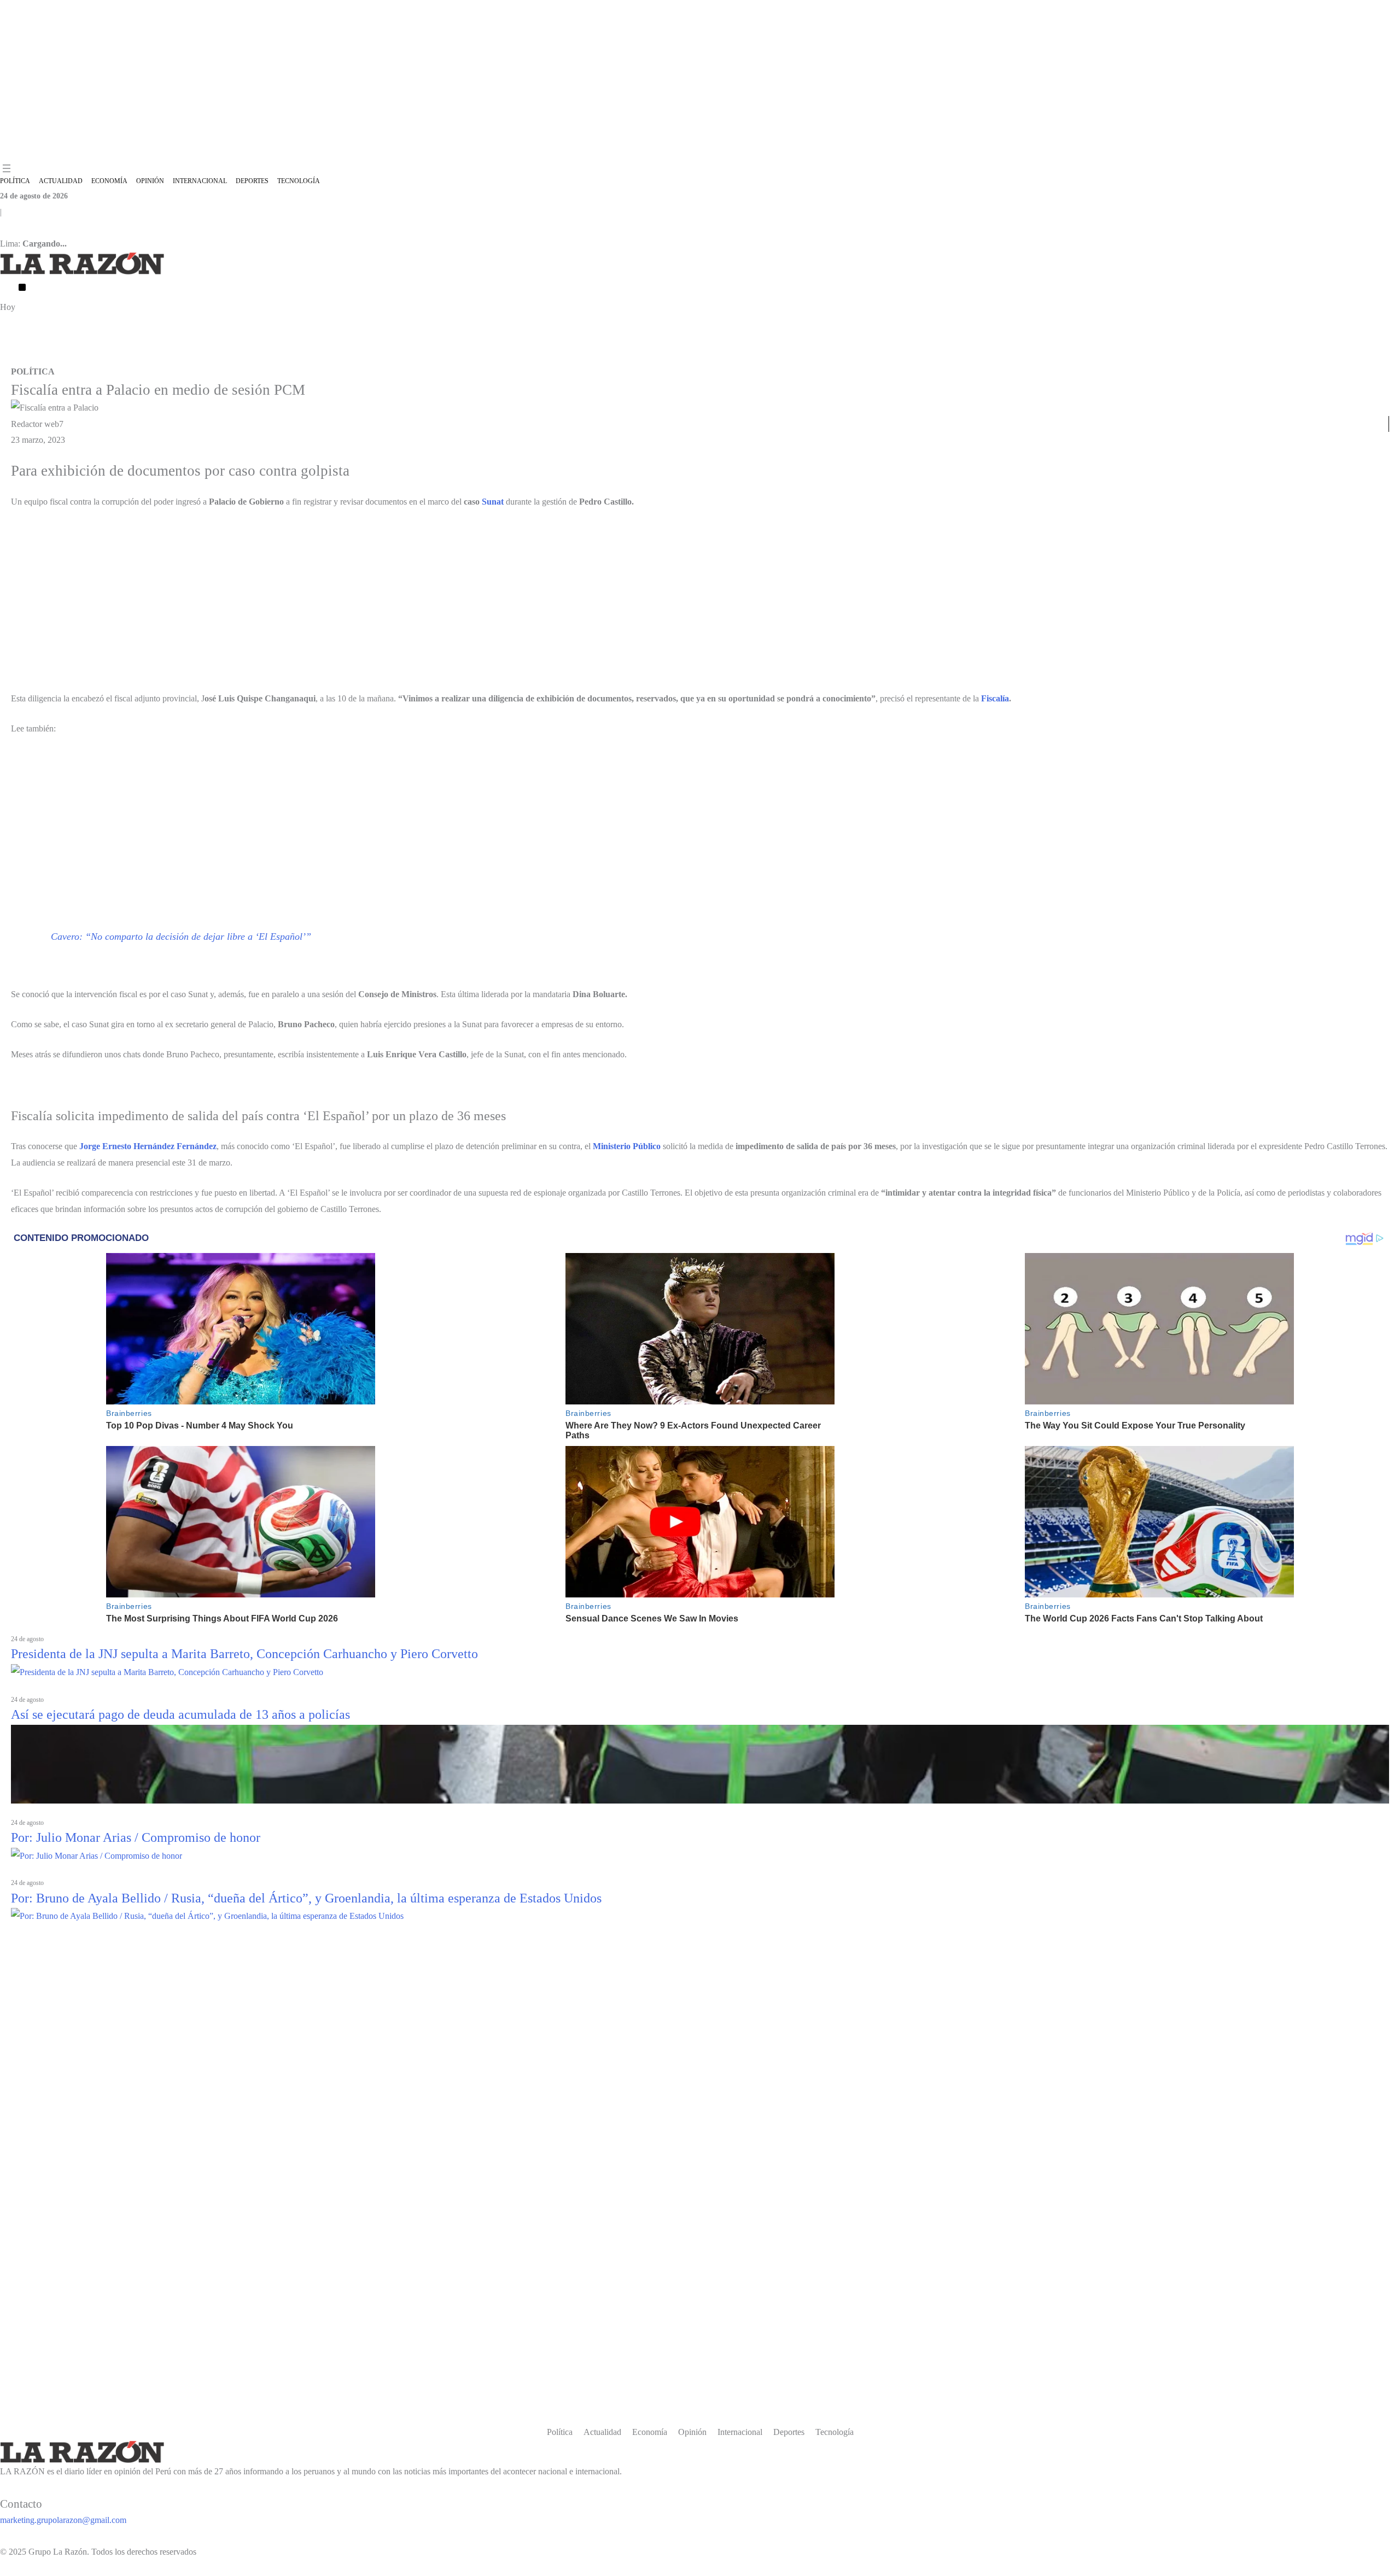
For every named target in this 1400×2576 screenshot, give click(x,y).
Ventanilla (15, 356)
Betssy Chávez (253, 356)
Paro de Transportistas (169, 356)
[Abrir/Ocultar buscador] (22, 287)
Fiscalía (995, 698)
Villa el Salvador (306, 356)
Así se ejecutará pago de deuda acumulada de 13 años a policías (180, 1714)
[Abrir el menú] (7, 168)
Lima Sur (351, 356)
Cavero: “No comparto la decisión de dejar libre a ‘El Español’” (181, 936)
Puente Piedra (109, 356)
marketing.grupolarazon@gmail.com (63, 2520)
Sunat (493, 502)
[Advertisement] (700, 81)
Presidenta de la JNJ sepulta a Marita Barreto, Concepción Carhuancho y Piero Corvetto (244, 1654)
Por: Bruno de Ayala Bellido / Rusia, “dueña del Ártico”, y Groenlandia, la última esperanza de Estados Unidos (306, 1898)
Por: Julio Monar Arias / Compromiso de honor (136, 1837)
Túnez (217, 356)
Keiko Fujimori (59, 356)
